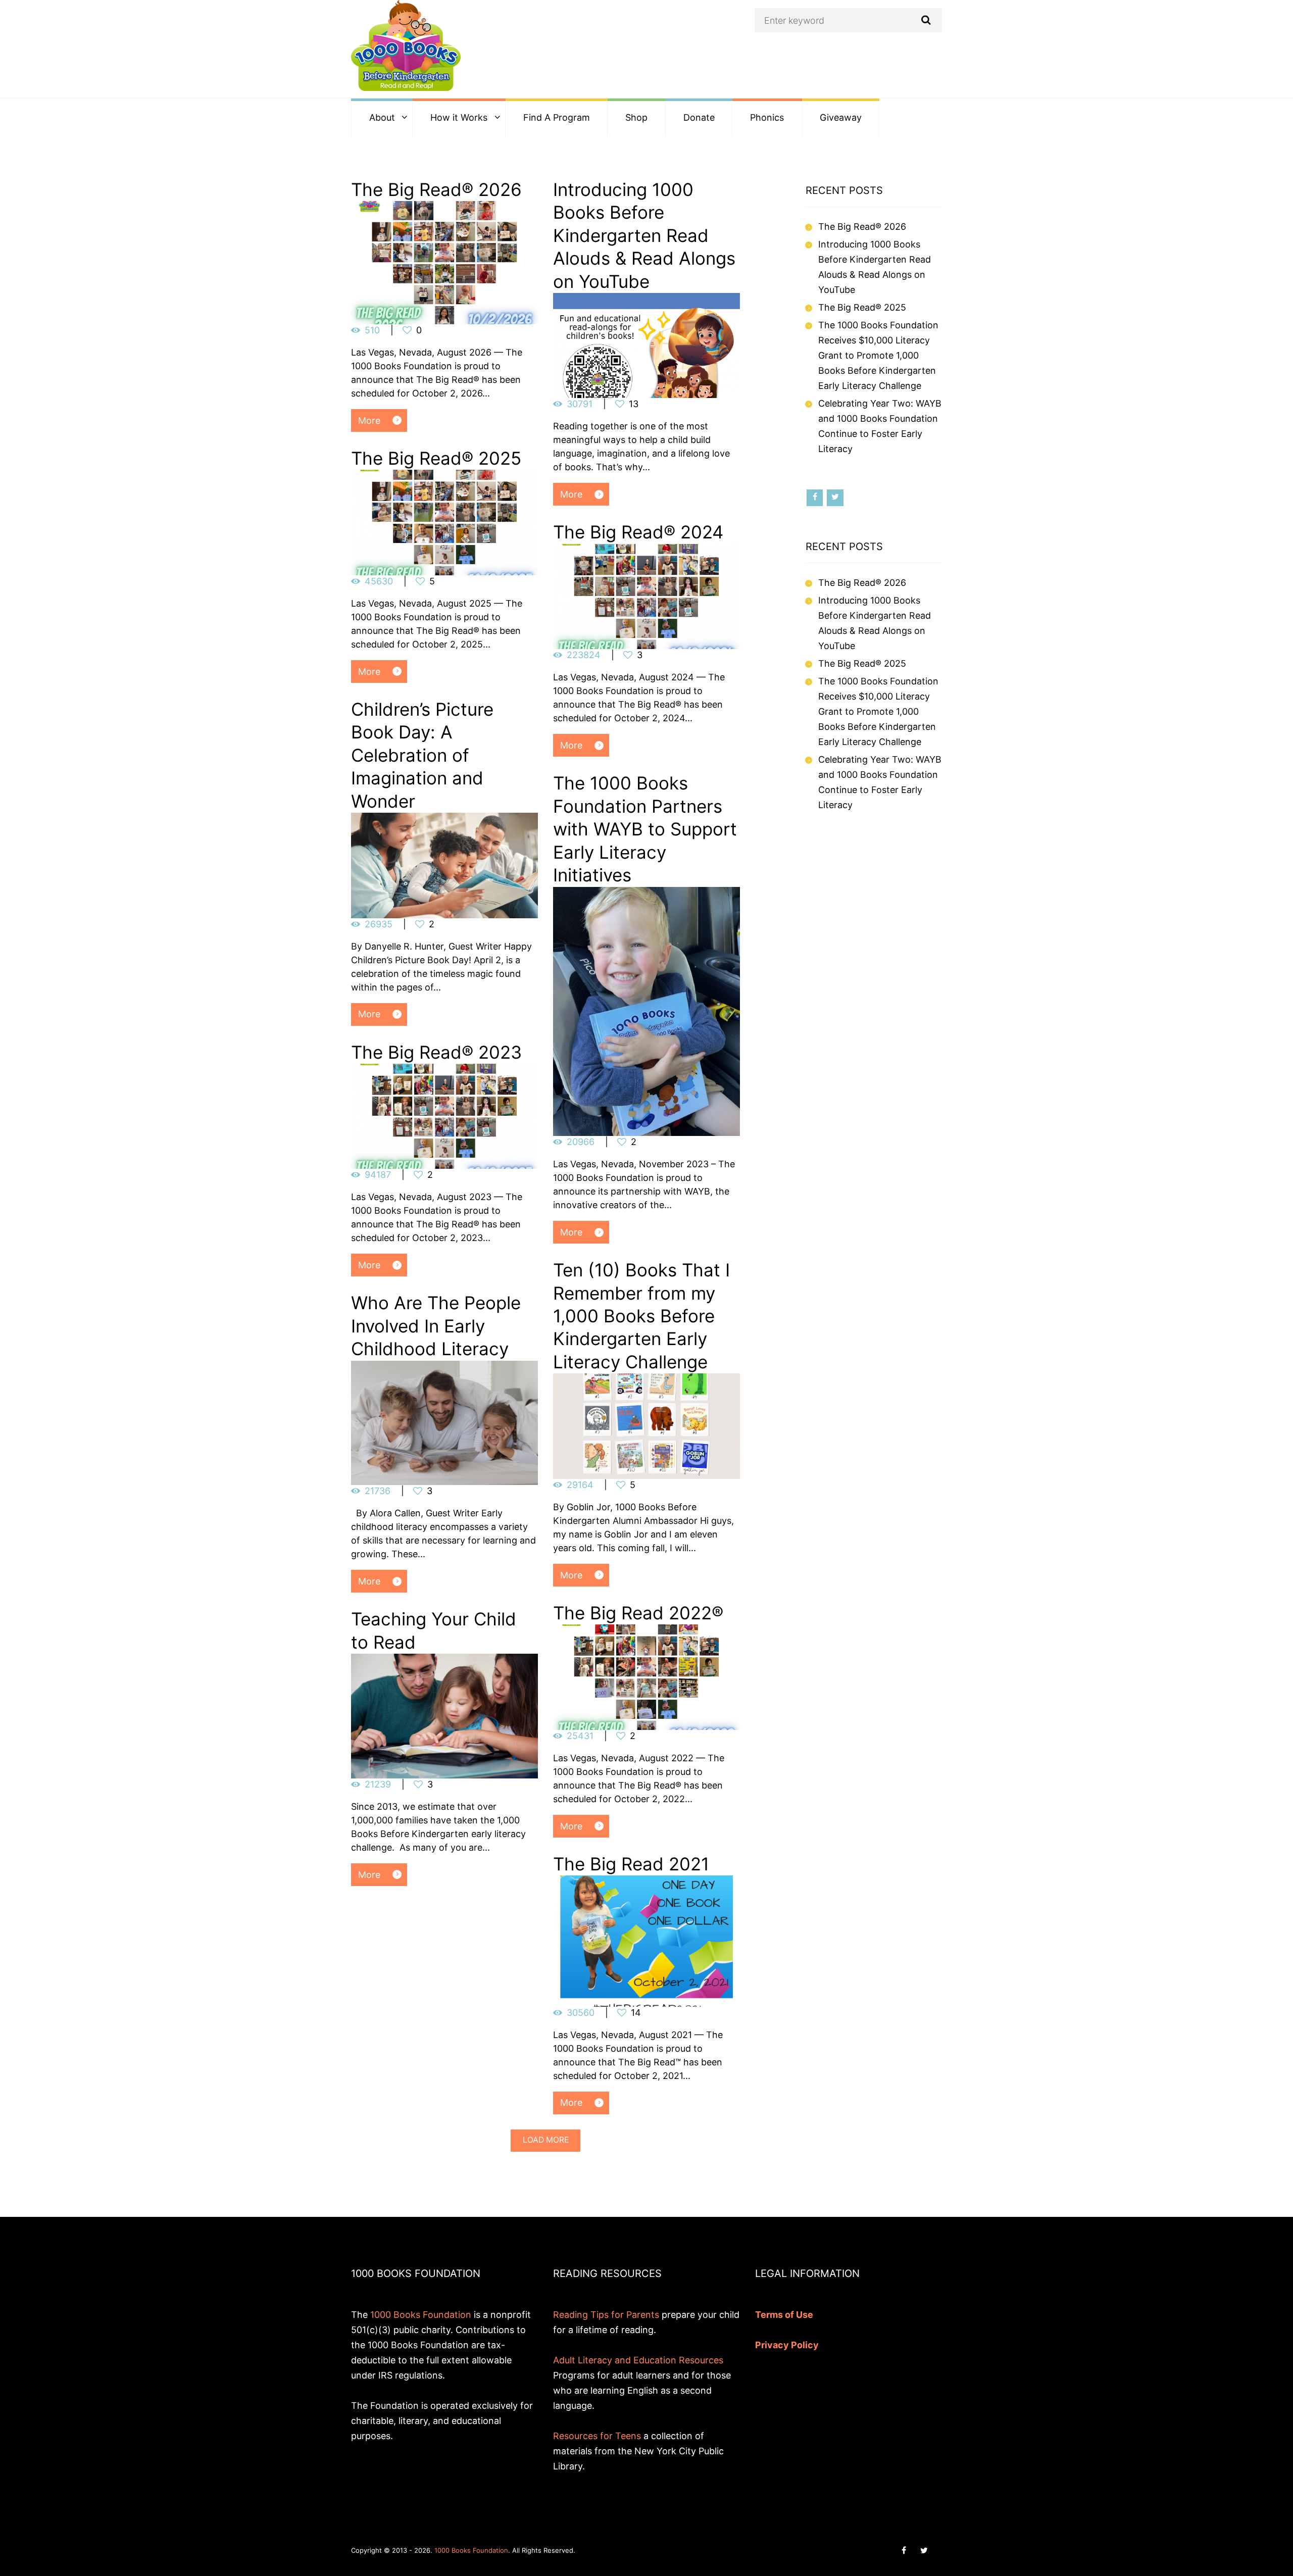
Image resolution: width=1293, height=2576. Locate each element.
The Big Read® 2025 (436, 458)
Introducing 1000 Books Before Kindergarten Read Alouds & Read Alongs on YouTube (644, 235)
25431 (580, 1736)
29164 (580, 1485)
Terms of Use (784, 2315)
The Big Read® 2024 (638, 532)
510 (372, 330)
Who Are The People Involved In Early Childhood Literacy (436, 1326)
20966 (581, 1142)
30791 (580, 404)
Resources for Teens (597, 2436)
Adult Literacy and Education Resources (638, 2360)
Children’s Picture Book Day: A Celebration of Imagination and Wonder (422, 755)
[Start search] (925, 20)
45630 (379, 581)
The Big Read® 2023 (436, 1052)
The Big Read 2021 (631, 1864)
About (382, 117)
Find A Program (557, 117)
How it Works (459, 117)
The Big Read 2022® (638, 1613)
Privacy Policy (787, 2345)
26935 (379, 924)
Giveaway (841, 117)
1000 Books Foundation (421, 2315)
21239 (378, 1784)
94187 (378, 1175)
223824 (584, 655)
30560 (581, 2013)
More (369, 420)
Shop (636, 117)
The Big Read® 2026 (436, 189)
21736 (378, 1491)
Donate (699, 117)
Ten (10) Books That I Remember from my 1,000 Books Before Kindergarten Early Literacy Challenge (641, 1316)
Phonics (767, 117)
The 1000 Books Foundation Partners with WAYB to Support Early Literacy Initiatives (645, 829)
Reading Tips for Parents (606, 2315)
